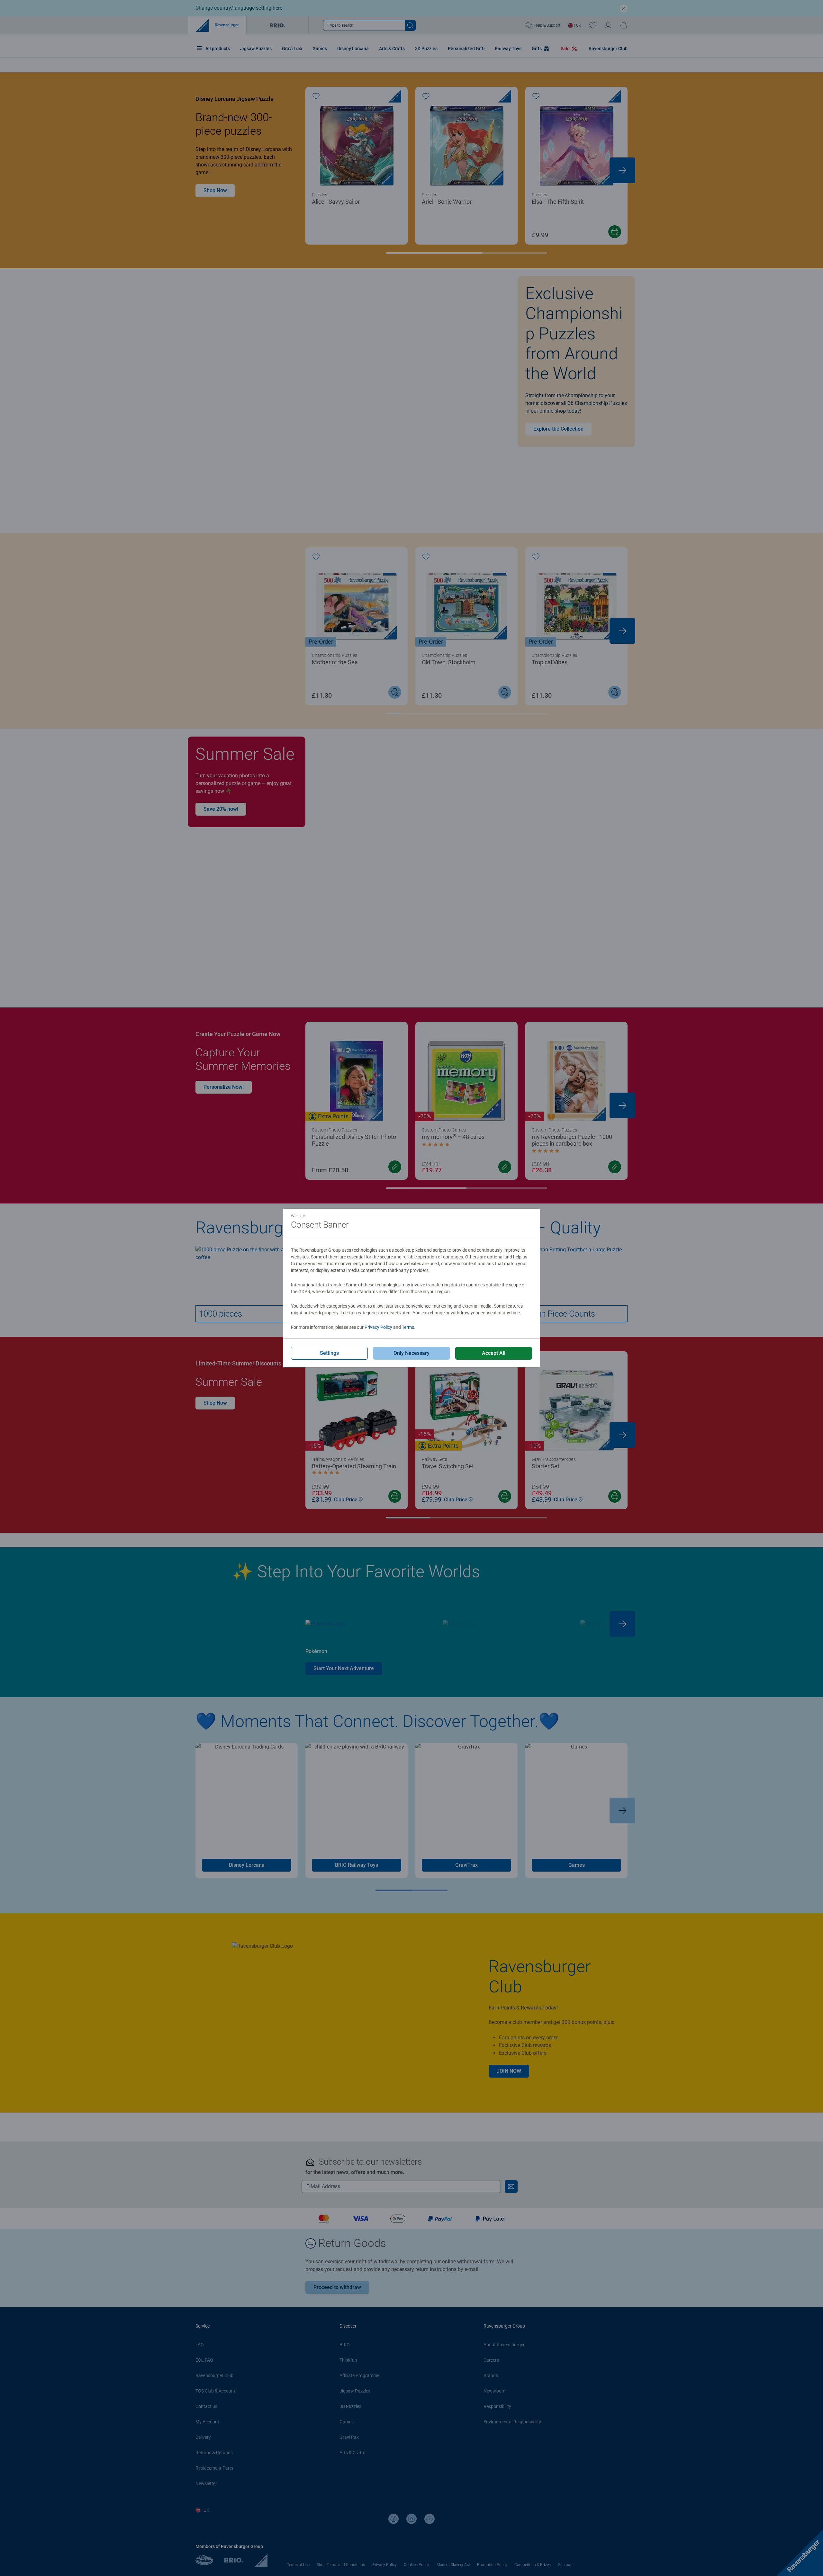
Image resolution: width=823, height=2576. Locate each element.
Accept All (494, 1353)
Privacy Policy (378, 1327)
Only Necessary (411, 1353)
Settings (329, 1353)
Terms (408, 1327)
